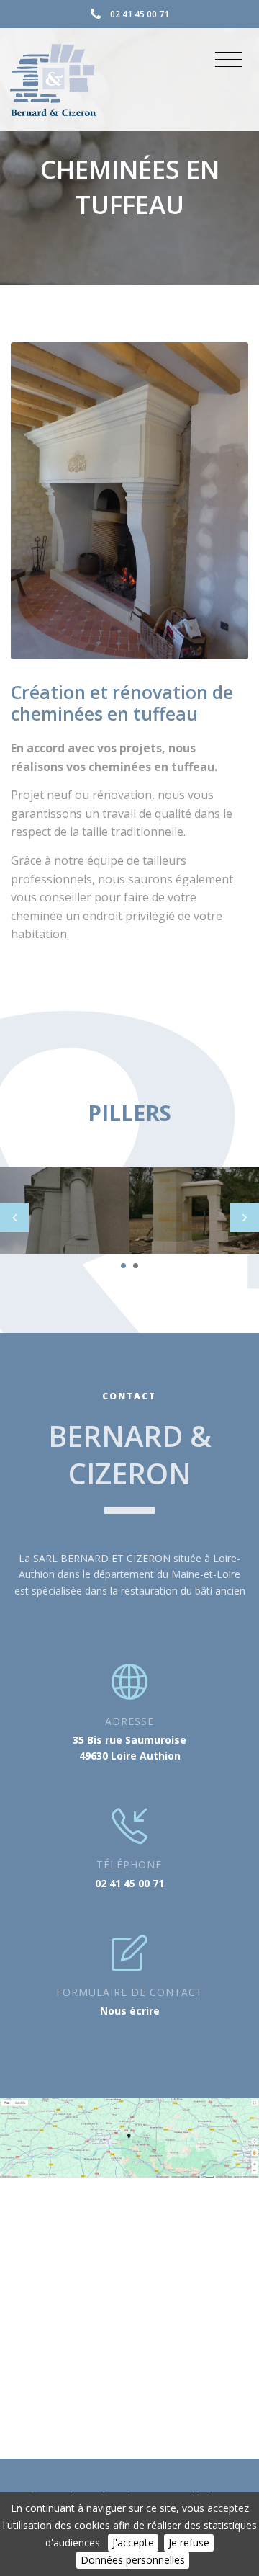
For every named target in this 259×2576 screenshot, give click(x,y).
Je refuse (189, 2542)
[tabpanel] (65, 1211)
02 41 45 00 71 (140, 14)
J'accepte (133, 2542)
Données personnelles (133, 2560)
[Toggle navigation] (228, 60)
